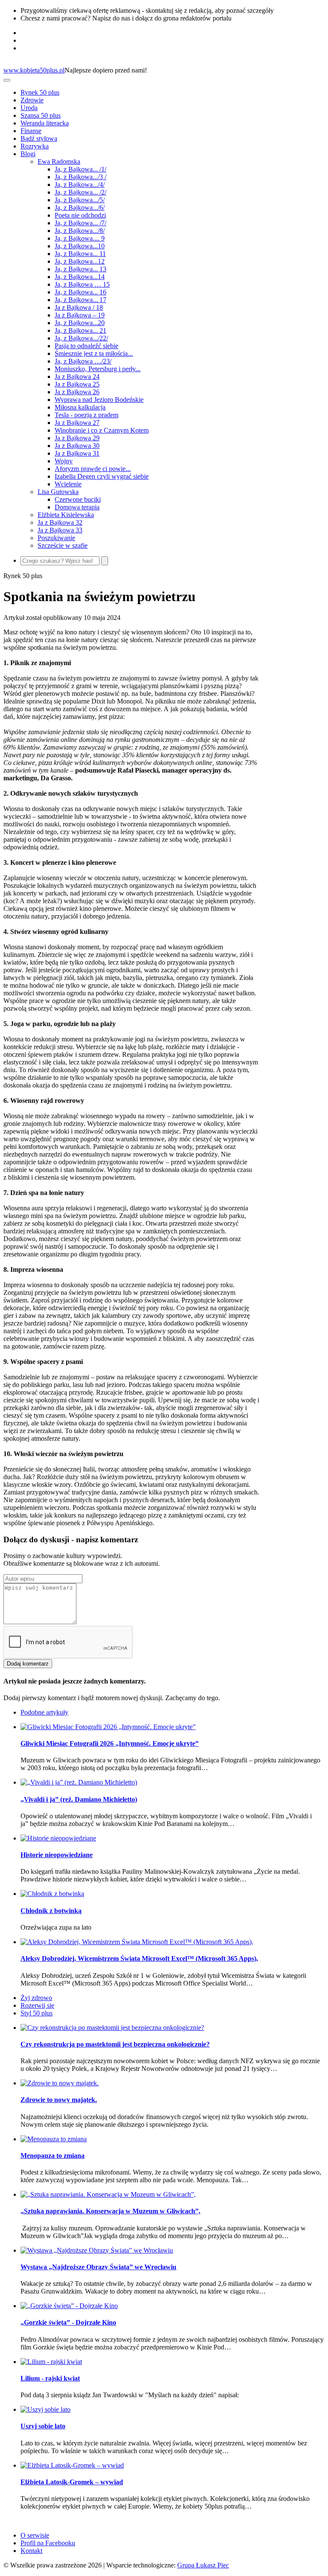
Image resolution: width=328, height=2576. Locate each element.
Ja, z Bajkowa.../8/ (80, 231)
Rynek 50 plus (40, 92)
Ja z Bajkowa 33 (60, 530)
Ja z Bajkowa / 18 (79, 307)
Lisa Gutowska (58, 492)
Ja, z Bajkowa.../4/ (80, 185)
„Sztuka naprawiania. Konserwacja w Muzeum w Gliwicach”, (110, 2211)
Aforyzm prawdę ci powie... (93, 469)
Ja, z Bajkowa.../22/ (81, 338)
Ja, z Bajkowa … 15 (82, 284)
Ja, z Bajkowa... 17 (81, 300)
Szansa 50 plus (41, 115)
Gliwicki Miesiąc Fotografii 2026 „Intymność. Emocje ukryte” (110, 1743)
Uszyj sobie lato (43, 2426)
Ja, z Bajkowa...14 (80, 277)
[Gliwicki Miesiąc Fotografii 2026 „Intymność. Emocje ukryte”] (108, 1727)
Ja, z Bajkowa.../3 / (81, 177)
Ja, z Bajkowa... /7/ (81, 223)
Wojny (64, 461)
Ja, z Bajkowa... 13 (81, 269)
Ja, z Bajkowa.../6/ (80, 208)
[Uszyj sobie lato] (45, 2409)
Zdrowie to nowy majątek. (59, 2100)
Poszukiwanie (56, 538)
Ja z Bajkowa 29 (77, 438)
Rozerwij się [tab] (37, 2005)
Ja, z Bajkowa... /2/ (81, 192)
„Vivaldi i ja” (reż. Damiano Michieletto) (79, 1799)
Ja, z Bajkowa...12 (80, 261)
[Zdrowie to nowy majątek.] (60, 2083)
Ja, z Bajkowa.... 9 (80, 238)
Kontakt (31, 2551)
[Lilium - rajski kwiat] (51, 2362)
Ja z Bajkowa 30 (77, 446)
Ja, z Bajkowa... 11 (80, 254)
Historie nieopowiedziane (57, 1855)
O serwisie (35, 2535)
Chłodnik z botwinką (51, 1911)
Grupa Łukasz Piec (203, 2565)
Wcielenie (68, 484)
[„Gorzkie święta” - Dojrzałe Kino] (69, 2306)
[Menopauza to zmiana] (54, 2139)
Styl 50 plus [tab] (37, 2013)
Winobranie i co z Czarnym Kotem (102, 430)
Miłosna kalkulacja (80, 407)
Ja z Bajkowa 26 (77, 392)
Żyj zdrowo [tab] (36, 1998)
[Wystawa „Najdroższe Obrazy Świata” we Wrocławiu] (97, 2250)
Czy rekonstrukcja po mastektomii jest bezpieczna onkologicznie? (115, 2044)
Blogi (28, 154)
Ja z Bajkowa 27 (77, 423)
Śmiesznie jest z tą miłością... (94, 353)
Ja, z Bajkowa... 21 (81, 330)
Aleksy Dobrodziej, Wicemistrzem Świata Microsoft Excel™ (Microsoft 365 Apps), (139, 1958)
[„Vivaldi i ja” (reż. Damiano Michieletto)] (79, 1782)
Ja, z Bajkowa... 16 (81, 292)
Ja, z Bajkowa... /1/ (81, 169)
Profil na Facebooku (48, 2543)
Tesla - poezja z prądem (86, 415)
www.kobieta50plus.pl (34, 70)
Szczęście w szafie (63, 545)
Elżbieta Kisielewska (66, 515)
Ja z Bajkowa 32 (60, 522)
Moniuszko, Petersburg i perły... (98, 369)
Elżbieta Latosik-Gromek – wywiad (72, 2482)
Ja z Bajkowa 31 (77, 453)
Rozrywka (35, 146)
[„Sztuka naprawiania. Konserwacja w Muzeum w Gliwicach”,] (108, 2194)
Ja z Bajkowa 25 (77, 384)
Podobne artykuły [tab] (44, 1712)
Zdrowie (32, 100)
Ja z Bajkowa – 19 (80, 315)
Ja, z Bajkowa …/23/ (83, 361)
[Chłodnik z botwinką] (52, 1894)
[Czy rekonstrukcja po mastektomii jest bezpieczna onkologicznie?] (112, 2028)
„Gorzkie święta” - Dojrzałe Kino (68, 2322)
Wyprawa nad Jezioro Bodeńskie (99, 400)
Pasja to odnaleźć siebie (86, 346)
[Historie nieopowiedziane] (58, 1838)
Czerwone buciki (78, 499)
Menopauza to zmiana (53, 2156)
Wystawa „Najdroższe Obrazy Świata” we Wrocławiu (98, 2267)
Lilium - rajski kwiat (50, 2378)
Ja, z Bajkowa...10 (80, 246)
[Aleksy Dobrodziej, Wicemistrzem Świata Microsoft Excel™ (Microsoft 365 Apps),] (137, 1942)
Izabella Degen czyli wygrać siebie (102, 476)
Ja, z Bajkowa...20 (80, 323)
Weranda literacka (45, 123)
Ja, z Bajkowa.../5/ (80, 200)
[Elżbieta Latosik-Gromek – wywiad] (72, 2465)
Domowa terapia (77, 507)
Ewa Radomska (59, 161)
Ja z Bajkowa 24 (77, 377)
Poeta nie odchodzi (80, 215)
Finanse (31, 131)
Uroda (29, 108)
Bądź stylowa (39, 138)
